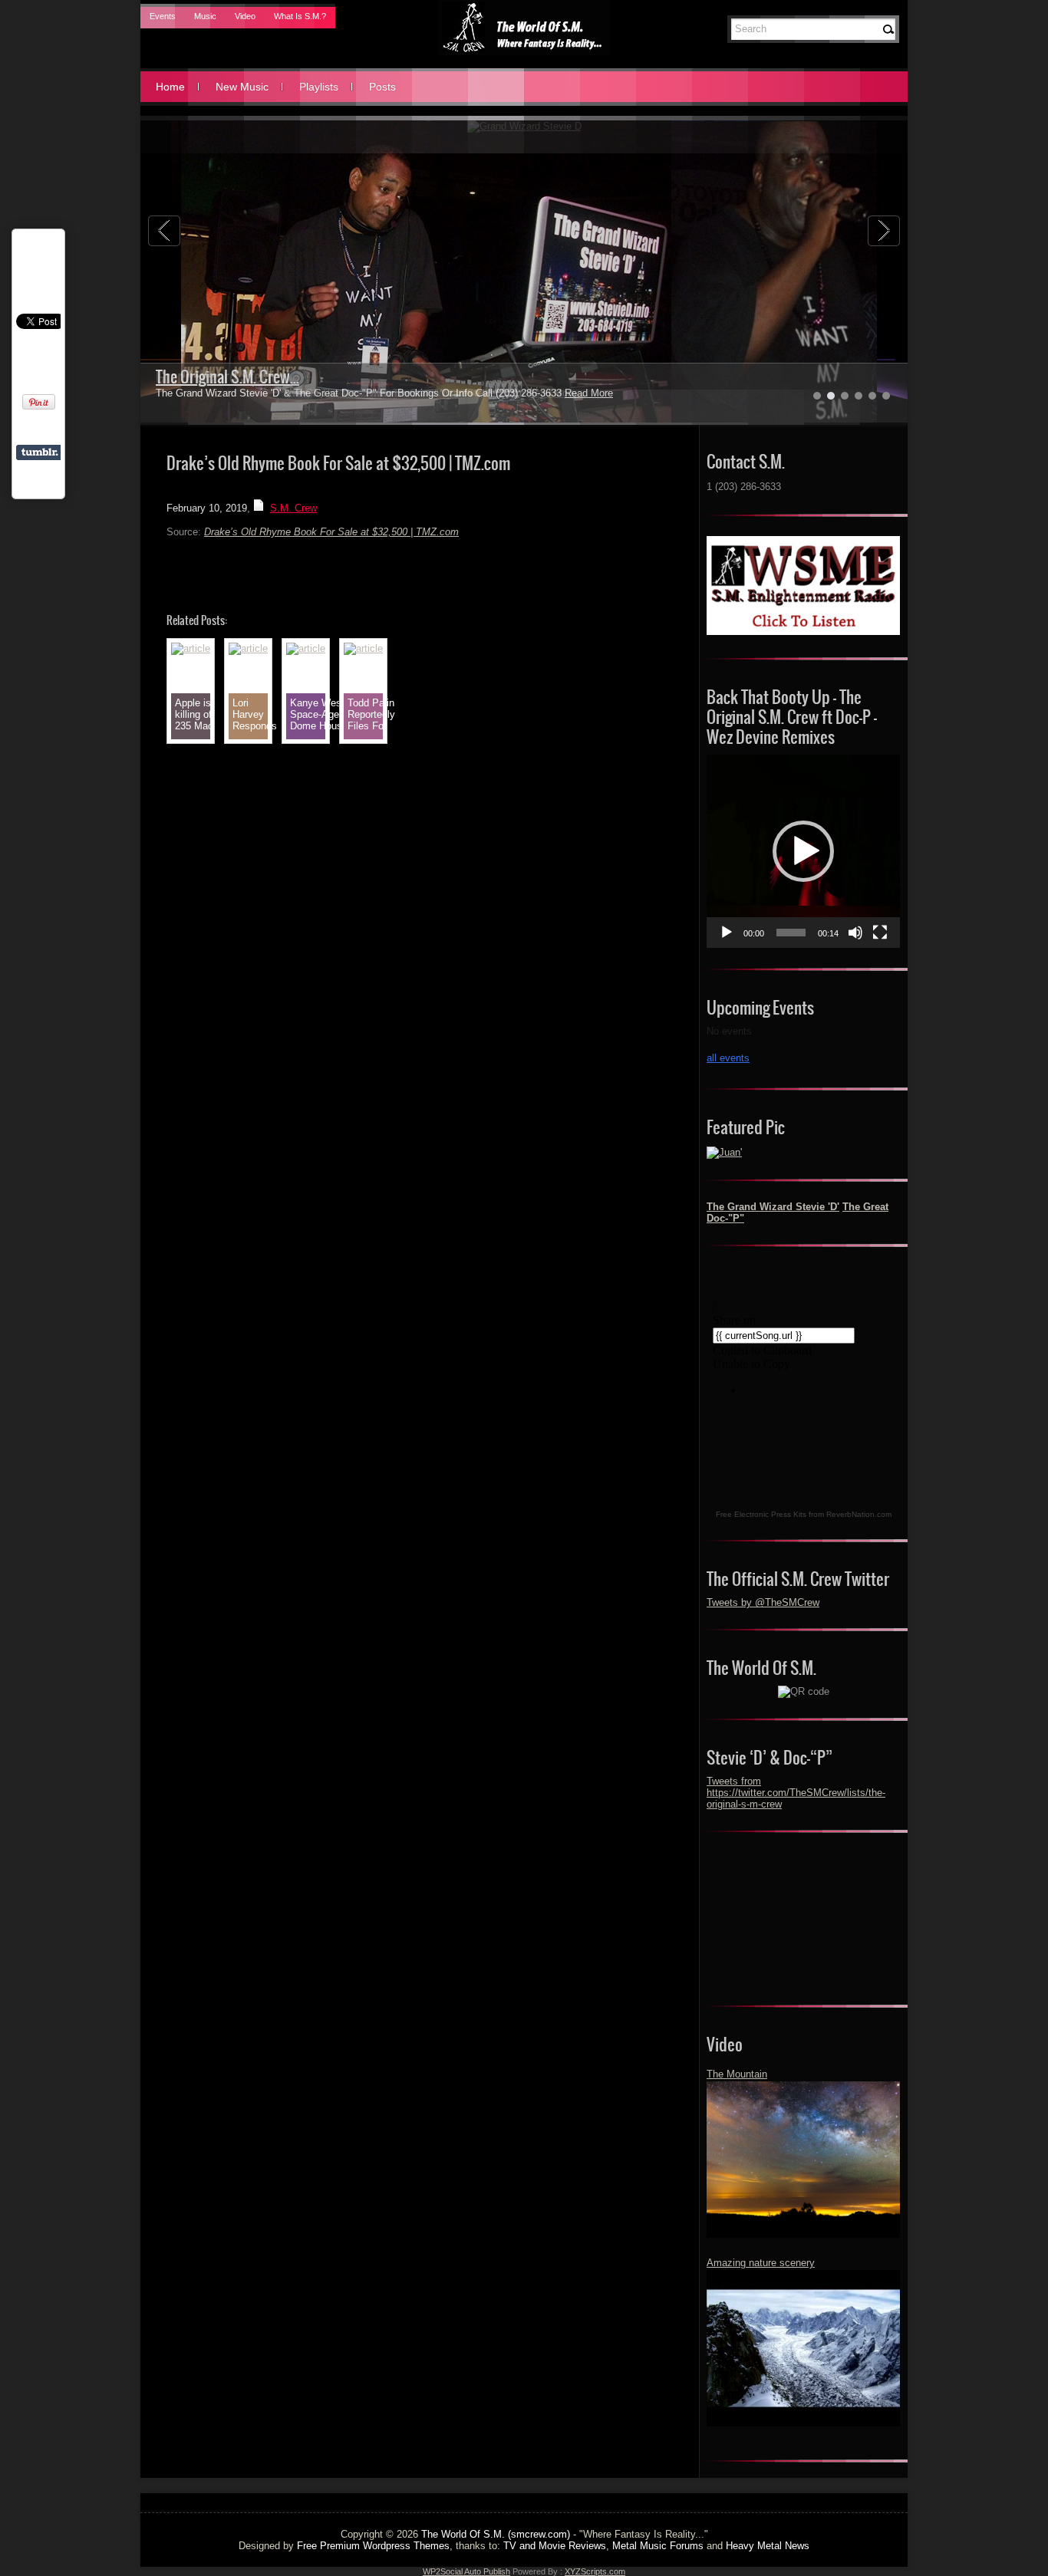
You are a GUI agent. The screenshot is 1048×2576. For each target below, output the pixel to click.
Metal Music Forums (658, 2546)
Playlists (319, 87)
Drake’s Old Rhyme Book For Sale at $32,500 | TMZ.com (331, 532)
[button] (803, 851)
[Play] (727, 933)
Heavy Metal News (768, 2546)
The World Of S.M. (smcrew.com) (496, 2534)
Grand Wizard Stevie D (223, 377)
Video (245, 16)
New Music (242, 87)
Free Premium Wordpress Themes (373, 2546)
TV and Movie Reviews (555, 2546)
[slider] (791, 933)
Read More (552, 393)
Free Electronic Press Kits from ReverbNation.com (804, 1514)
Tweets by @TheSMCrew (763, 1602)
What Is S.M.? (300, 16)
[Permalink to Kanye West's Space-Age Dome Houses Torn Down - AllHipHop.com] (306, 648)
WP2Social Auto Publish (466, 2571)
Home (170, 87)
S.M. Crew (293, 508)
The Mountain (737, 2074)
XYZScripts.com (595, 2571)
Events (163, 16)
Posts (382, 87)
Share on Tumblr (40, 452)
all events (728, 1058)
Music (205, 16)
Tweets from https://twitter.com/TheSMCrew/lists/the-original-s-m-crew (796, 1793)
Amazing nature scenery (761, 2263)
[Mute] (855, 933)
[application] (803, 851)
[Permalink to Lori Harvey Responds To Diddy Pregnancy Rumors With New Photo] (248, 648)
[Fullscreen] (880, 933)
